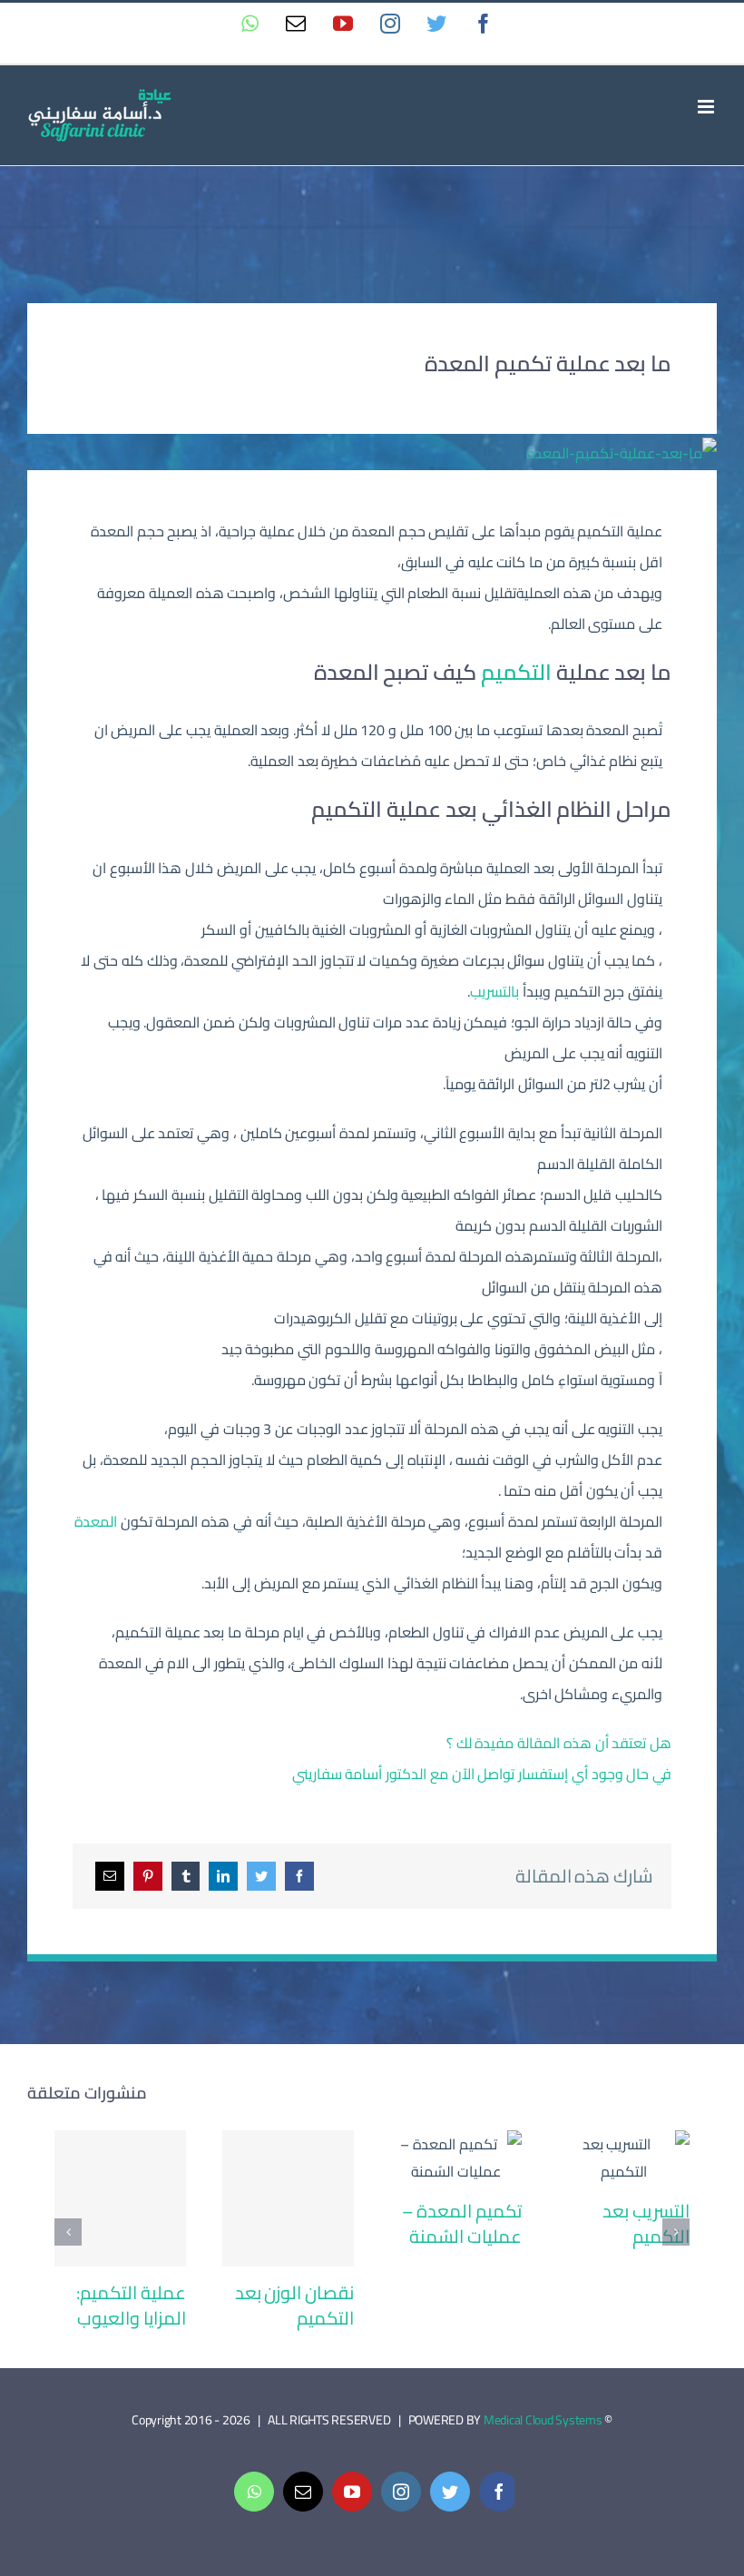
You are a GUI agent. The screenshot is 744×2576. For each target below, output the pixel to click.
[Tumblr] (186, 1876)
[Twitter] (261, 1876)
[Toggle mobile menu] (707, 107)
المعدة (96, 1521)
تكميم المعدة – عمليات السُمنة (456, 2158)
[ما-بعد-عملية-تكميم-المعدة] (622, 453)
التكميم (514, 672)
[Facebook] (299, 1876)
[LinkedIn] (223, 1876)
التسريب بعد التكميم (624, 2158)
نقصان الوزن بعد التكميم (288, 2199)
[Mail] (110, 1876)
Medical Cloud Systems (543, 2420)
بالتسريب (494, 991)
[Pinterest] (148, 1876)
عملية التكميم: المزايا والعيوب (120, 2199)
